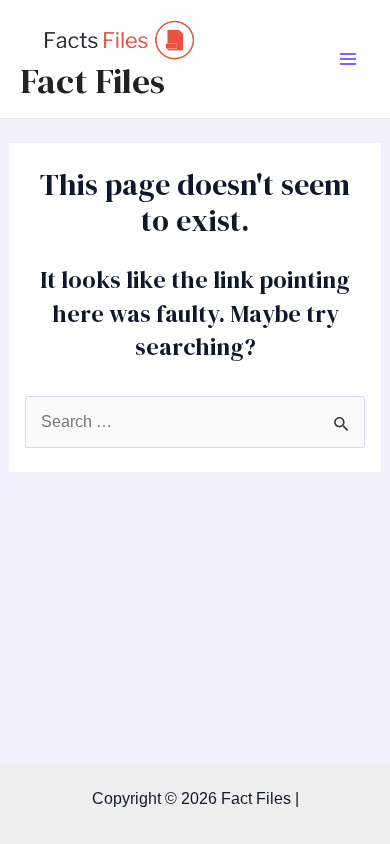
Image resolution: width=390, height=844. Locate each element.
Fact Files (92, 81)
